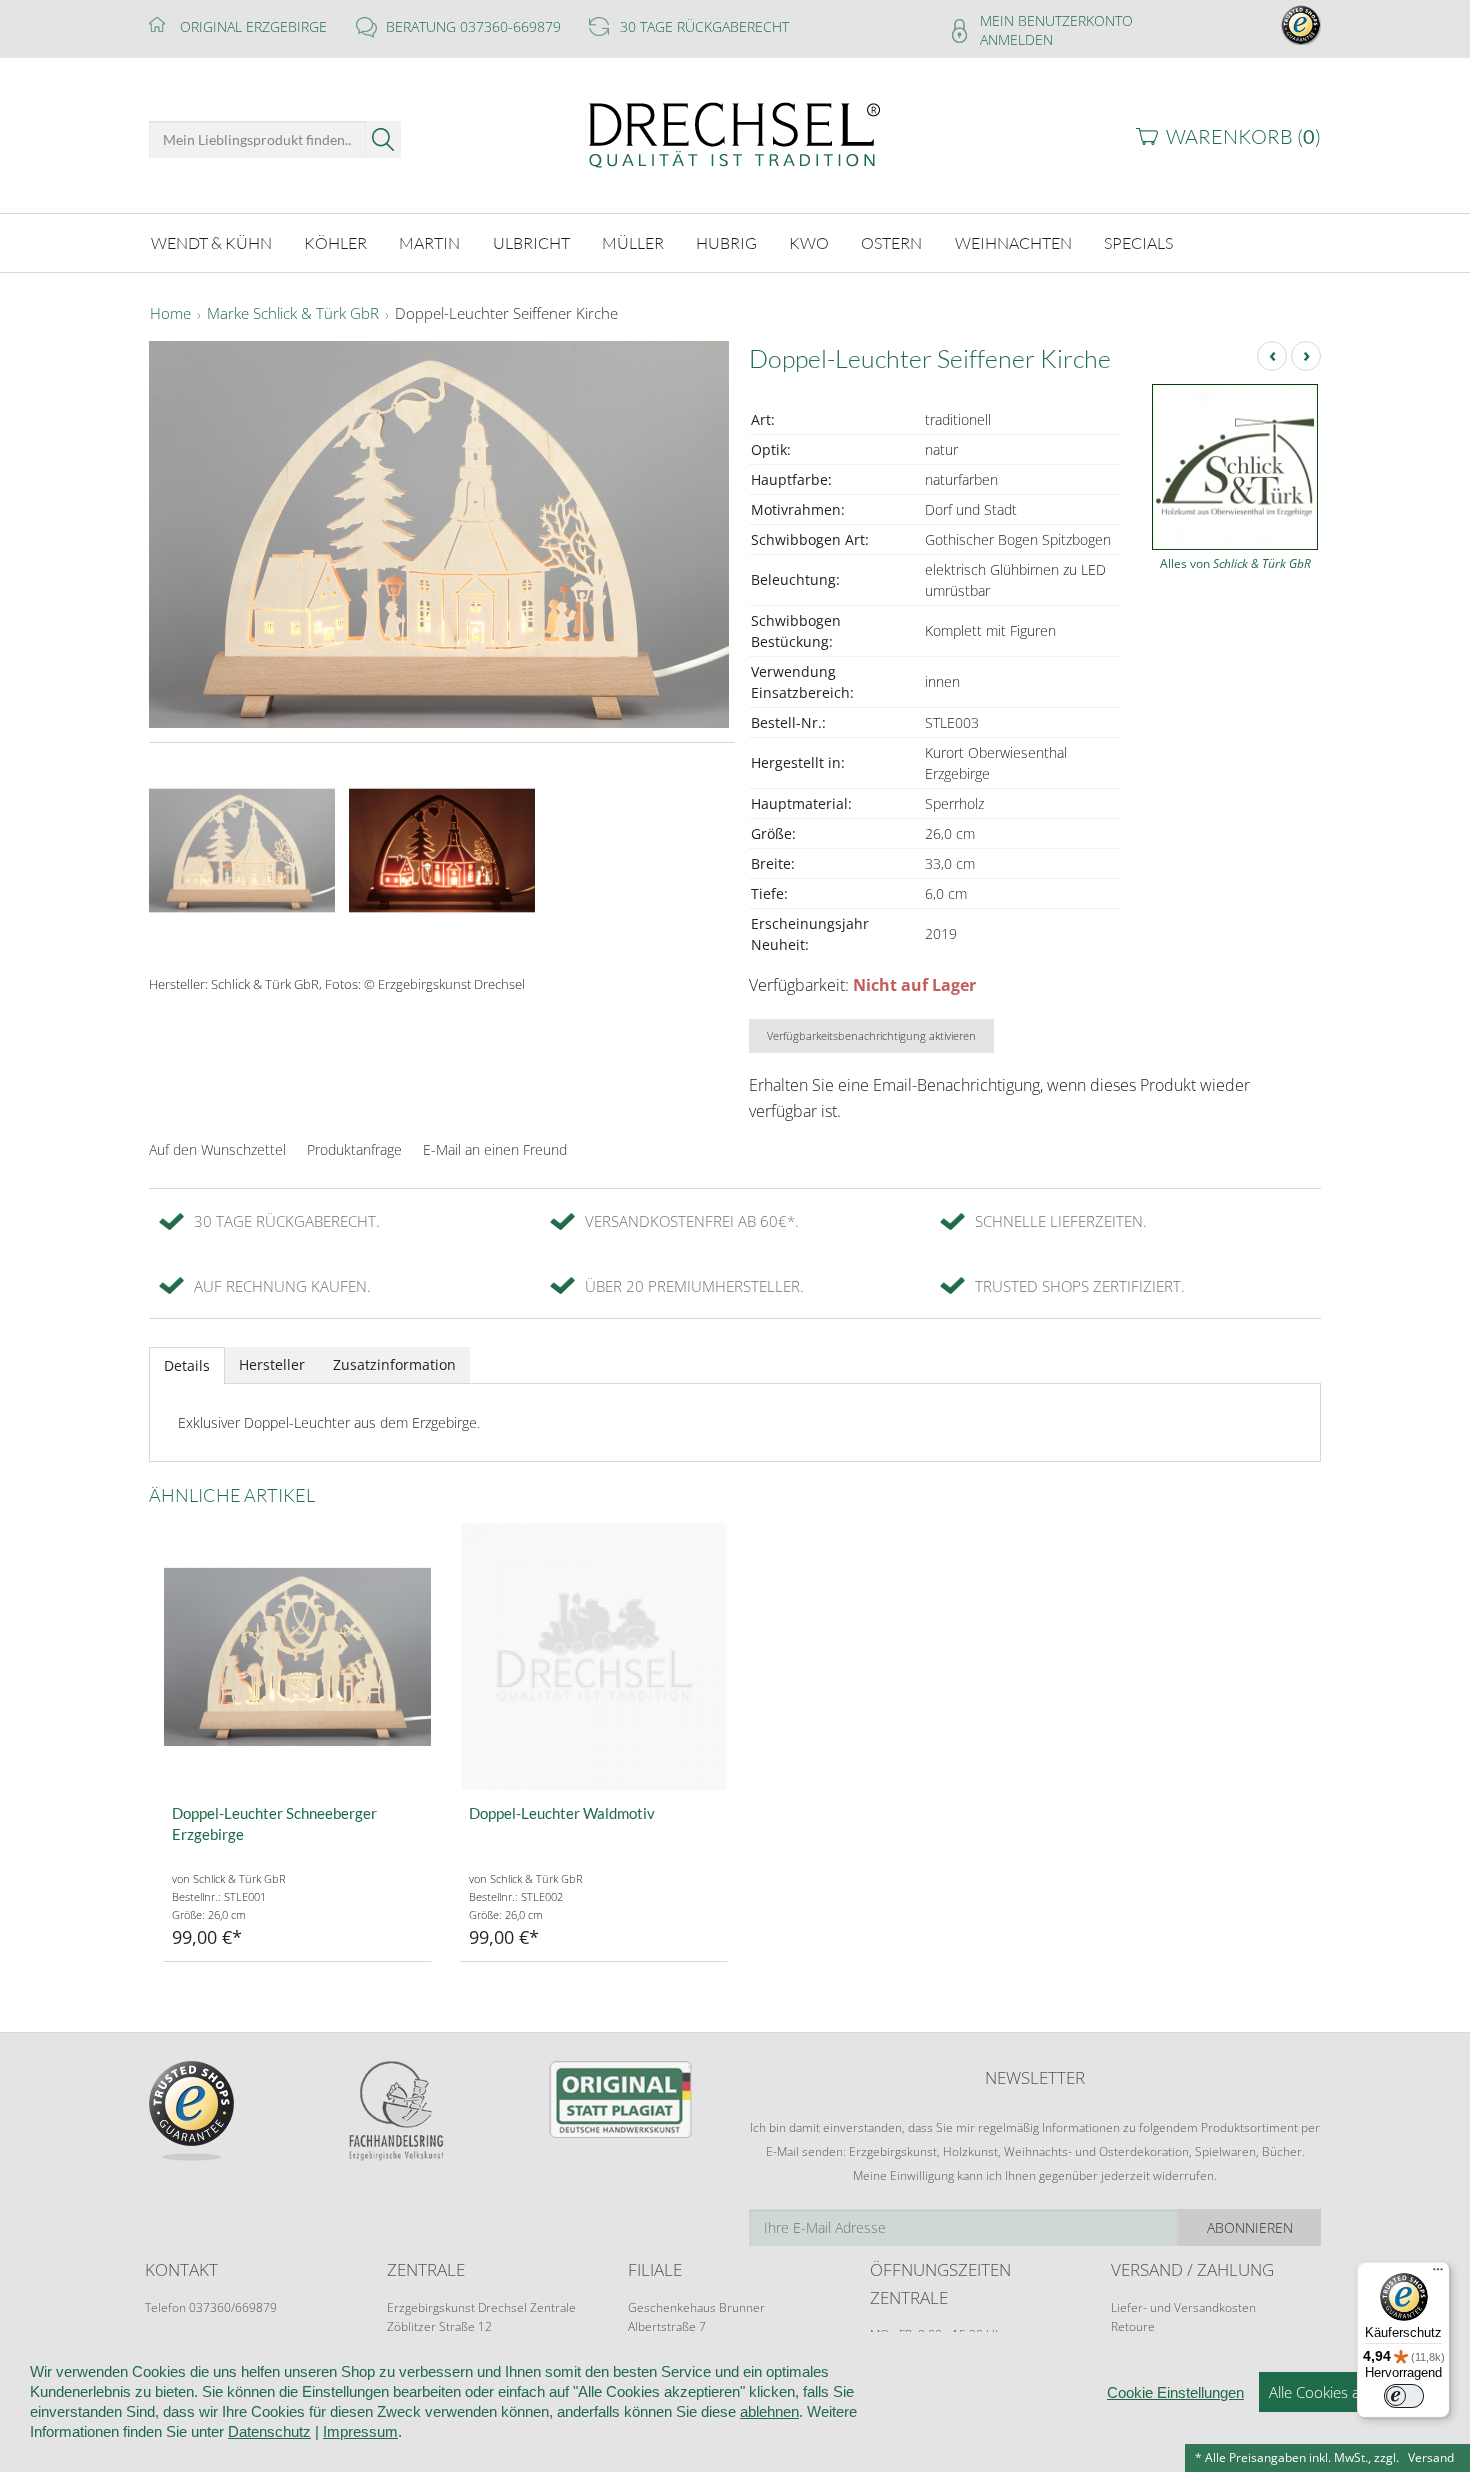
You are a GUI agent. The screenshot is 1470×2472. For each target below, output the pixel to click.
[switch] (1404, 2396)
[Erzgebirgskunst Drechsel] (735, 133)
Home (170, 314)
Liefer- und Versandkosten (1183, 2307)
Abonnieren (1250, 2227)
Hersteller (272, 1364)
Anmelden (1016, 39)
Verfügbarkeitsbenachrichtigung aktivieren (871, 1035)
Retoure (1133, 2326)
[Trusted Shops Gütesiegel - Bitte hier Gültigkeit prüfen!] (1301, 23)
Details (187, 1365)
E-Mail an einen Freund (495, 1149)
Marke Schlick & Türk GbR (293, 314)
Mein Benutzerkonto (1056, 20)
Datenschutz (269, 2431)
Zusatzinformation (394, 1364)
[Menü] (1438, 2274)
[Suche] (383, 139)
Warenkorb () (1243, 136)
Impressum (360, 2431)
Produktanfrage (354, 1149)
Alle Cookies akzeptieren (1349, 2392)
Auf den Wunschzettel (217, 1149)
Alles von (1235, 563)
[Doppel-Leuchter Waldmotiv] (594, 1656)
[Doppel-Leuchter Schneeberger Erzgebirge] (297, 1656)
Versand (1431, 2457)
